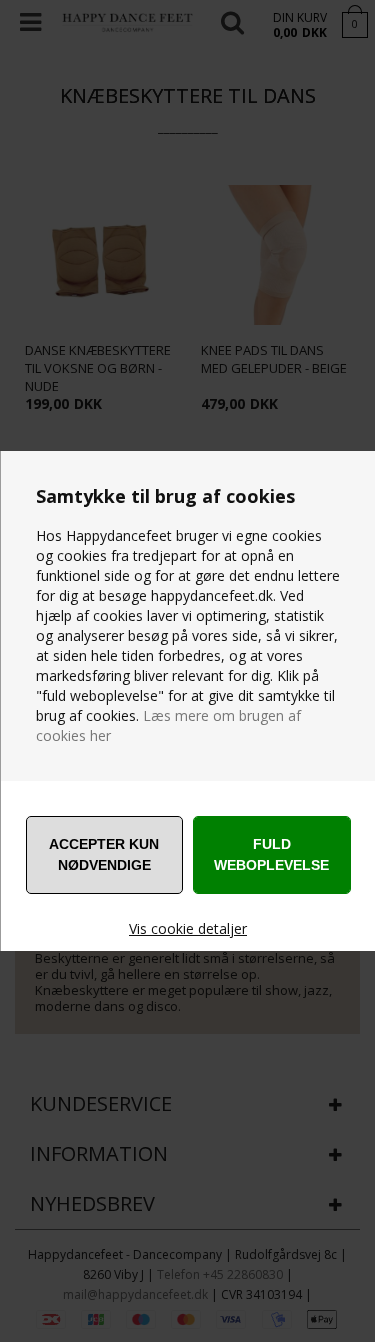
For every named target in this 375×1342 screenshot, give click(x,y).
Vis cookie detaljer (188, 928)
